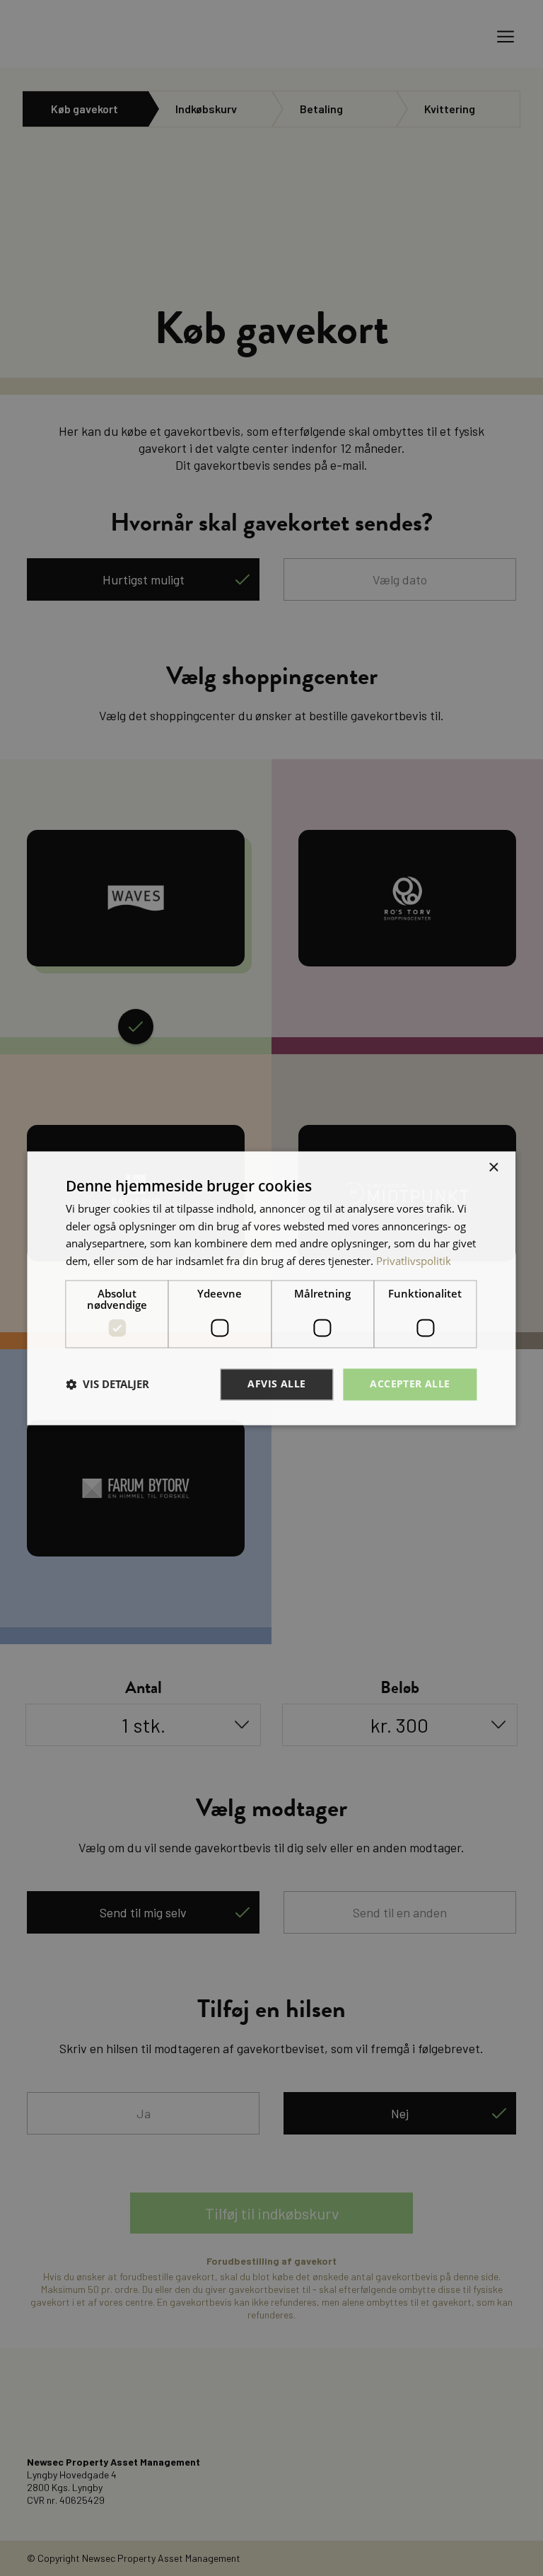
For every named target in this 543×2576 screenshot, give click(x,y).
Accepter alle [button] (410, 1384)
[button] (107, 1385)
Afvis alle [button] (276, 1384)
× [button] (493, 1168)
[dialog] (271, 1288)
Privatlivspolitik (414, 1261)
